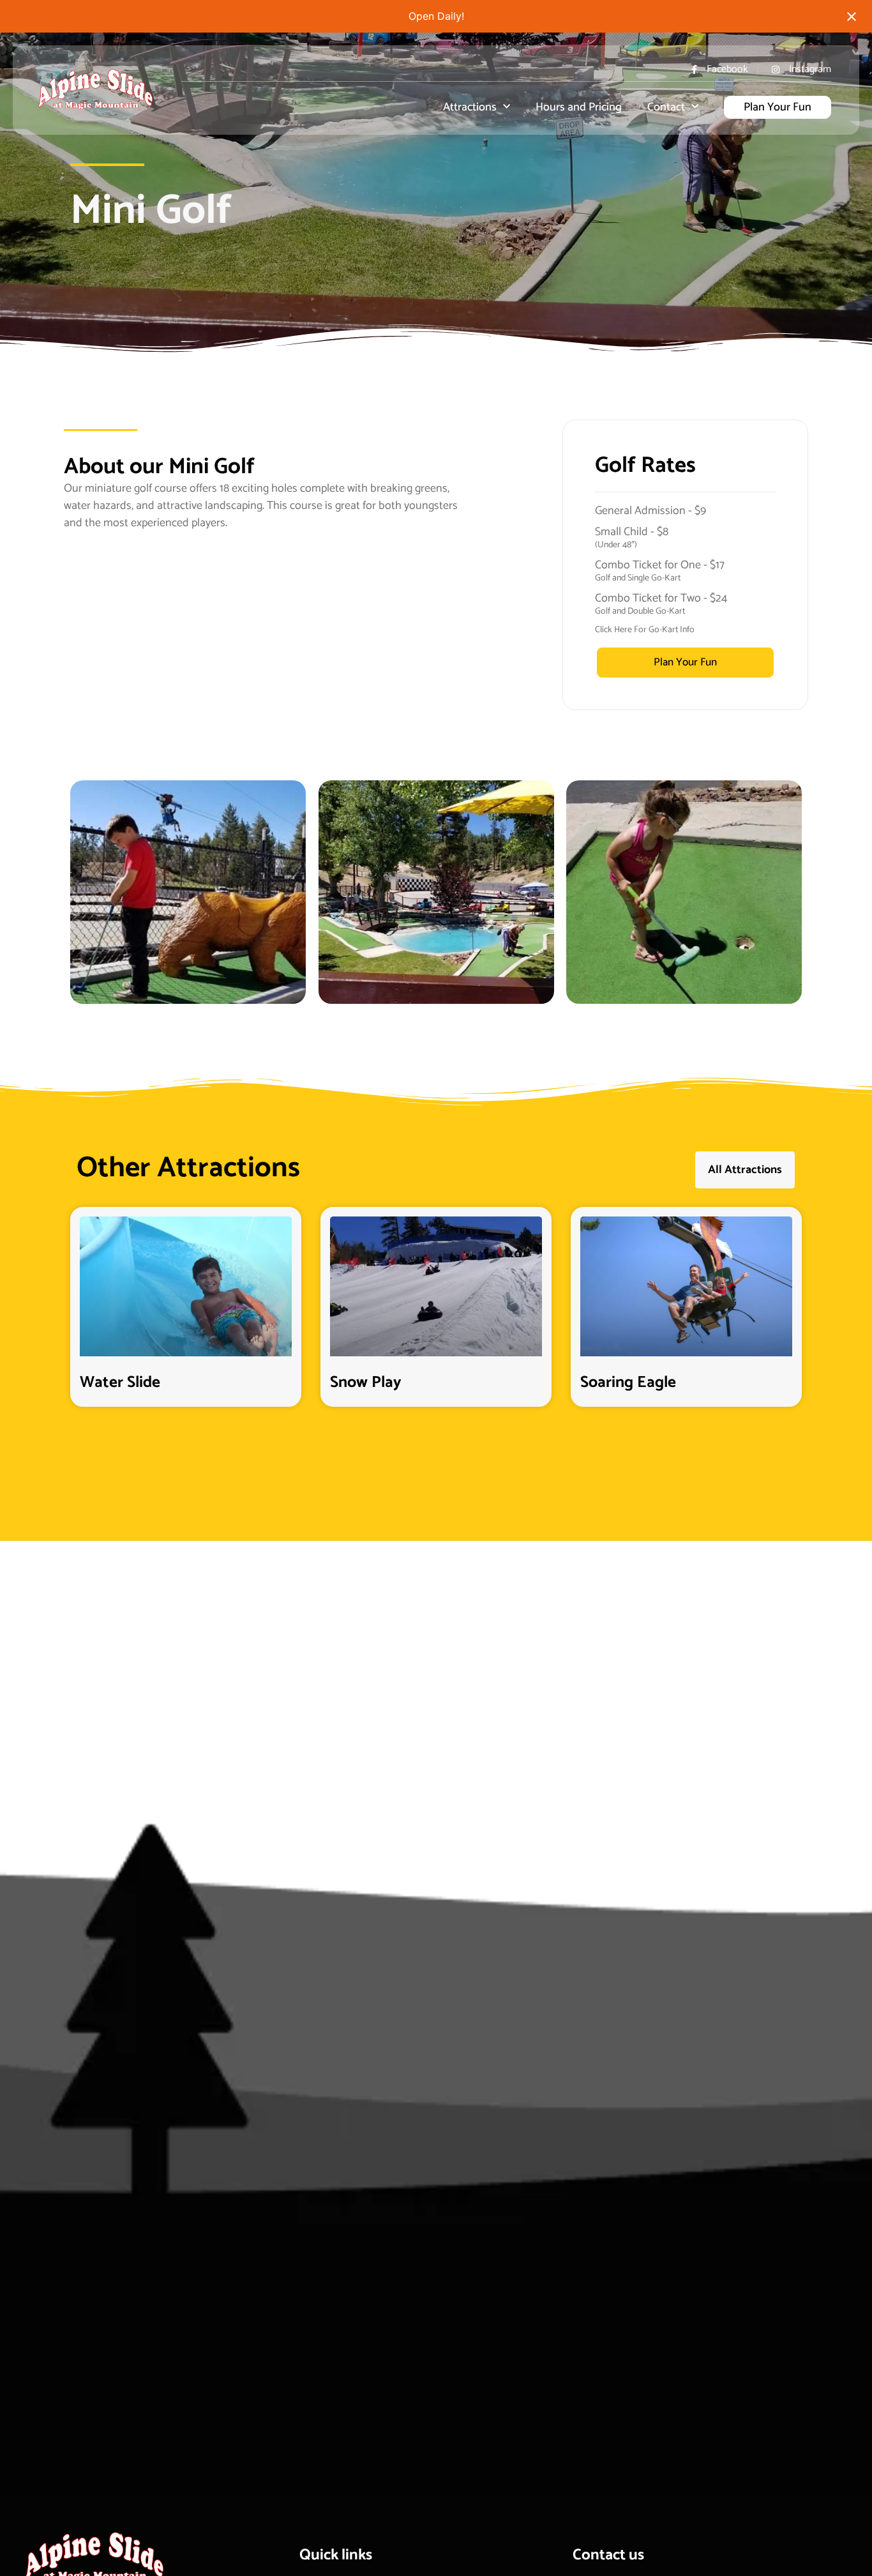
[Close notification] (852, 17)
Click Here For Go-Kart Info (645, 630)
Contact (666, 107)
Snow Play (366, 1383)
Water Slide (120, 1383)
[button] (86, 892)
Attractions (470, 107)
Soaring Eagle (628, 1383)
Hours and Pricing (579, 107)
